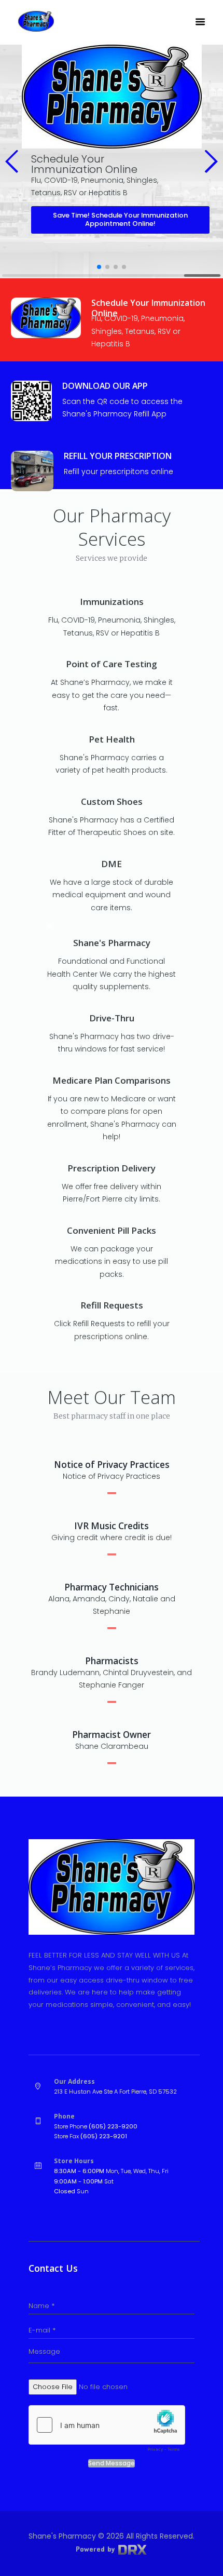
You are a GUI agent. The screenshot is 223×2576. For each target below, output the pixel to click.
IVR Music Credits (112, 1526)
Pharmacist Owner (112, 1735)
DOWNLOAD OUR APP (105, 386)
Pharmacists (112, 1661)
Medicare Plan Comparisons (112, 1080)
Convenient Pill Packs (112, 1230)
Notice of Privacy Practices (112, 1465)
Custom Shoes (112, 801)
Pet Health (112, 739)
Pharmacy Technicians (112, 1587)
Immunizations (112, 602)
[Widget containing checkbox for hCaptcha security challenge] (107, 2431)
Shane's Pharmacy (112, 943)
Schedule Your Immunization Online (148, 308)
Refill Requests (112, 1305)
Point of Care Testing (112, 664)
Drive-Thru (112, 1018)
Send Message (112, 2463)
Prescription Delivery (112, 1168)
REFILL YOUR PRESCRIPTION (118, 456)
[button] (12, 161)
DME (112, 864)
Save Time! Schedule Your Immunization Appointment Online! (120, 220)
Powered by (96, 2549)
